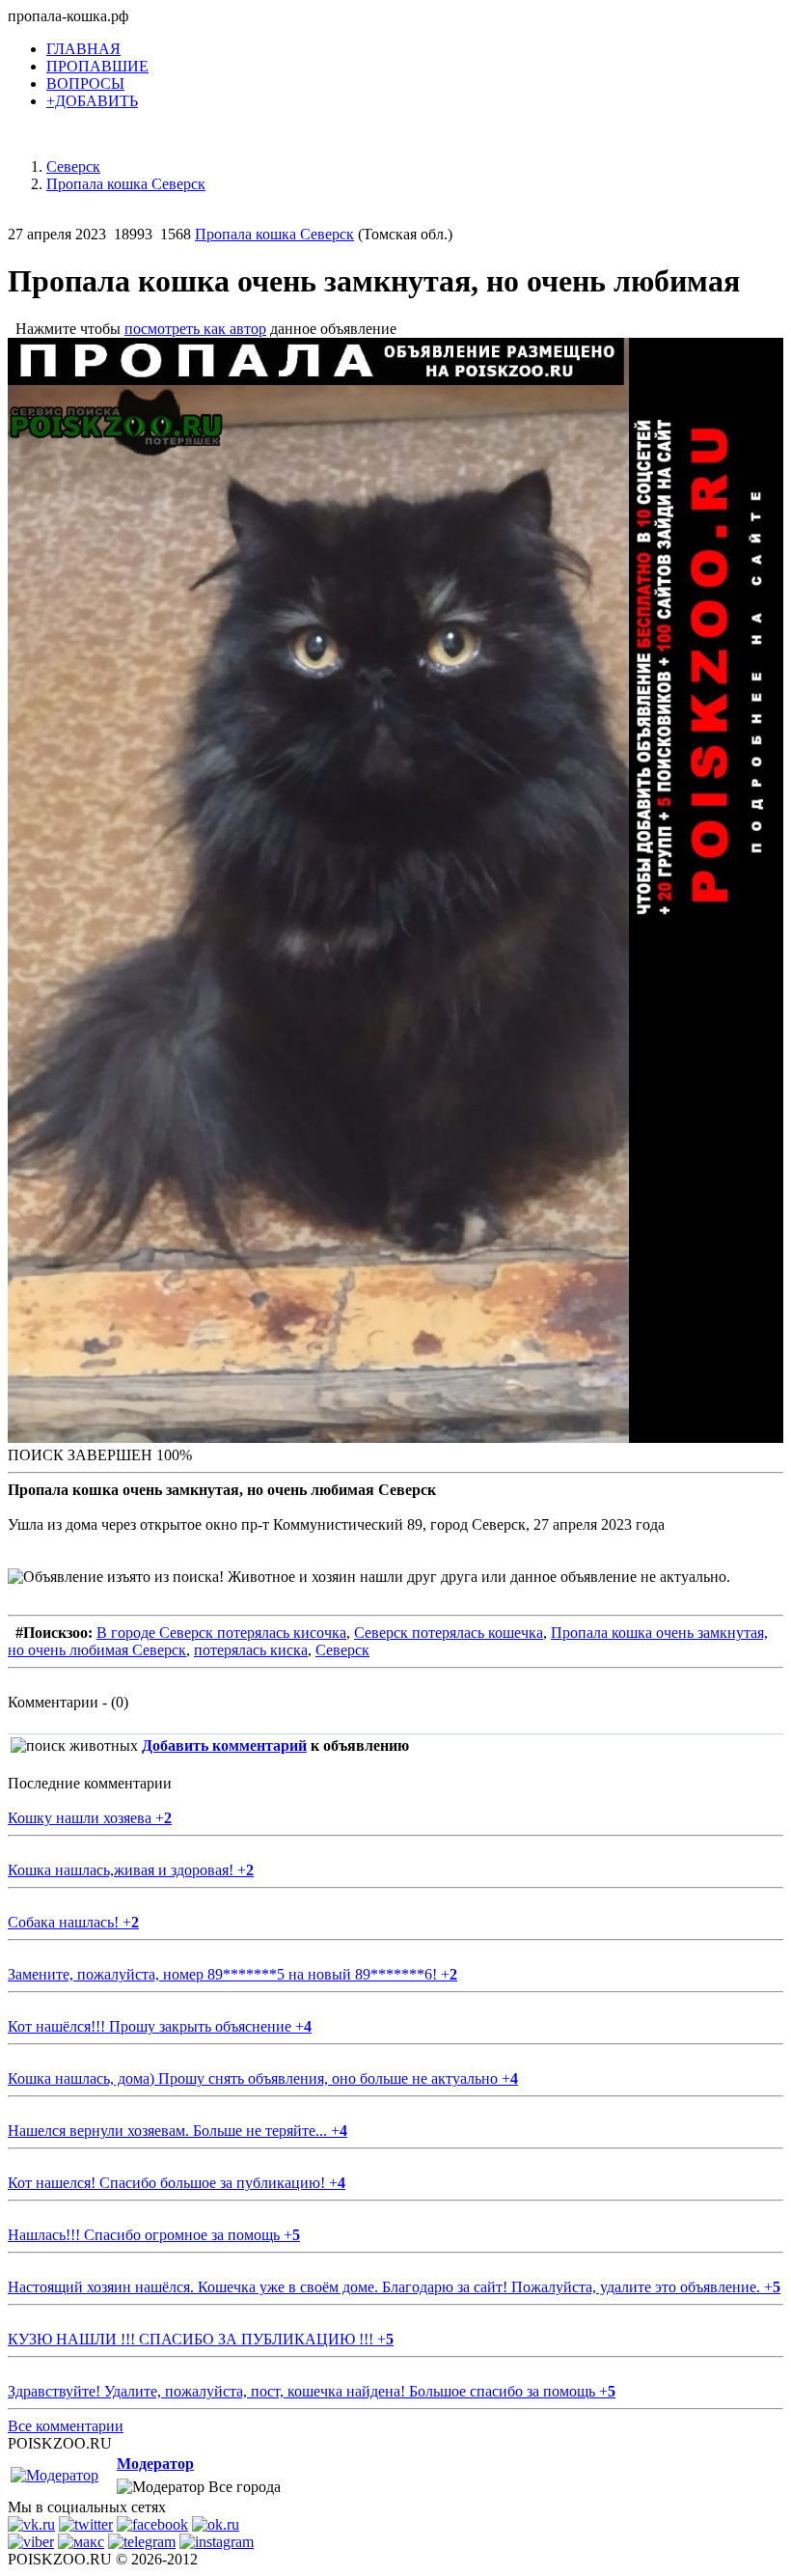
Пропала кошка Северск (274, 234)
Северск (342, 1650)
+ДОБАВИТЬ (92, 101)
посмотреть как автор (195, 329)
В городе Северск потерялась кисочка (221, 1633)
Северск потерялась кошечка (449, 1633)
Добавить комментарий (224, 1745)
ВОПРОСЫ (85, 83)
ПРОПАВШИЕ (97, 66)
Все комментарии (66, 2426)
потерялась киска (251, 1650)
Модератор (155, 2464)
